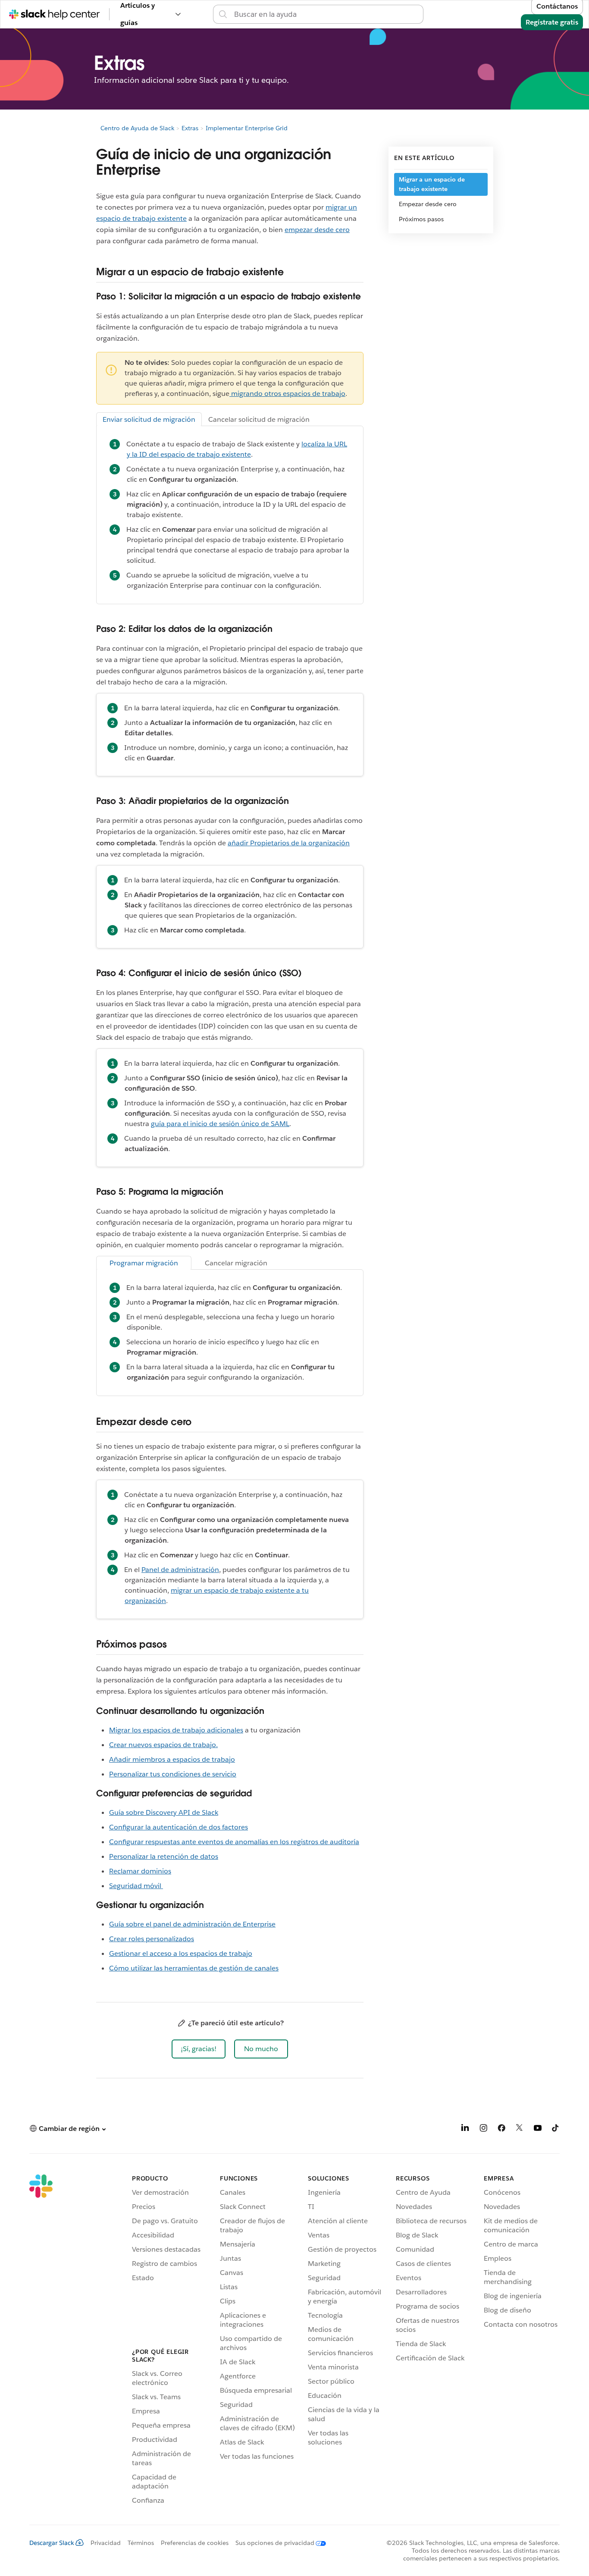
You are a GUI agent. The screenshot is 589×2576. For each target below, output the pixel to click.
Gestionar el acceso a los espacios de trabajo (181, 1953)
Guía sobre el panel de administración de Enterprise (192, 1924)
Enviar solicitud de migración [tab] (149, 419)
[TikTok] (556, 2129)
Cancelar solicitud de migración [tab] (259, 419)
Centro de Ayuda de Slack (137, 128)
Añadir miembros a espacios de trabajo (172, 1759)
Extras (190, 128)
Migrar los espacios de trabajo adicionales (176, 1730)
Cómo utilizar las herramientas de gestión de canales (194, 1968)
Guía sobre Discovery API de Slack (164, 1812)
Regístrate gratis (552, 22)
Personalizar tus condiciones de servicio (173, 1774)
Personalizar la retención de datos (164, 1856)
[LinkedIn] (465, 2129)
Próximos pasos (421, 219)
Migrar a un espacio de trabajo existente (432, 184)
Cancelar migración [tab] (236, 1263)
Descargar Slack (52, 2543)
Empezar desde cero (428, 204)
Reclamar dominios (140, 1871)
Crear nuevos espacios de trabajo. (163, 1745)
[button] (199, 2049)
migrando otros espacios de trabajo (287, 394)
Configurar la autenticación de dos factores (179, 1827)
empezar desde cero (317, 230)
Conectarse (442, 14)
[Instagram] (483, 2129)
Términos (141, 2543)
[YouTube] (538, 2129)
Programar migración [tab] (144, 1263)
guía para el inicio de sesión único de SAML (220, 1124)
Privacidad (106, 2543)
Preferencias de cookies (195, 2543)
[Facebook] (501, 2129)
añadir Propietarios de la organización (289, 843)
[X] (520, 2129)
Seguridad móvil (136, 1886)
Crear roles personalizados (152, 1939)
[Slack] (41, 2341)
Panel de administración (180, 1570)
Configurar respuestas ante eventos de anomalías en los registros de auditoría (234, 1842)
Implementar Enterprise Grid (247, 128)
